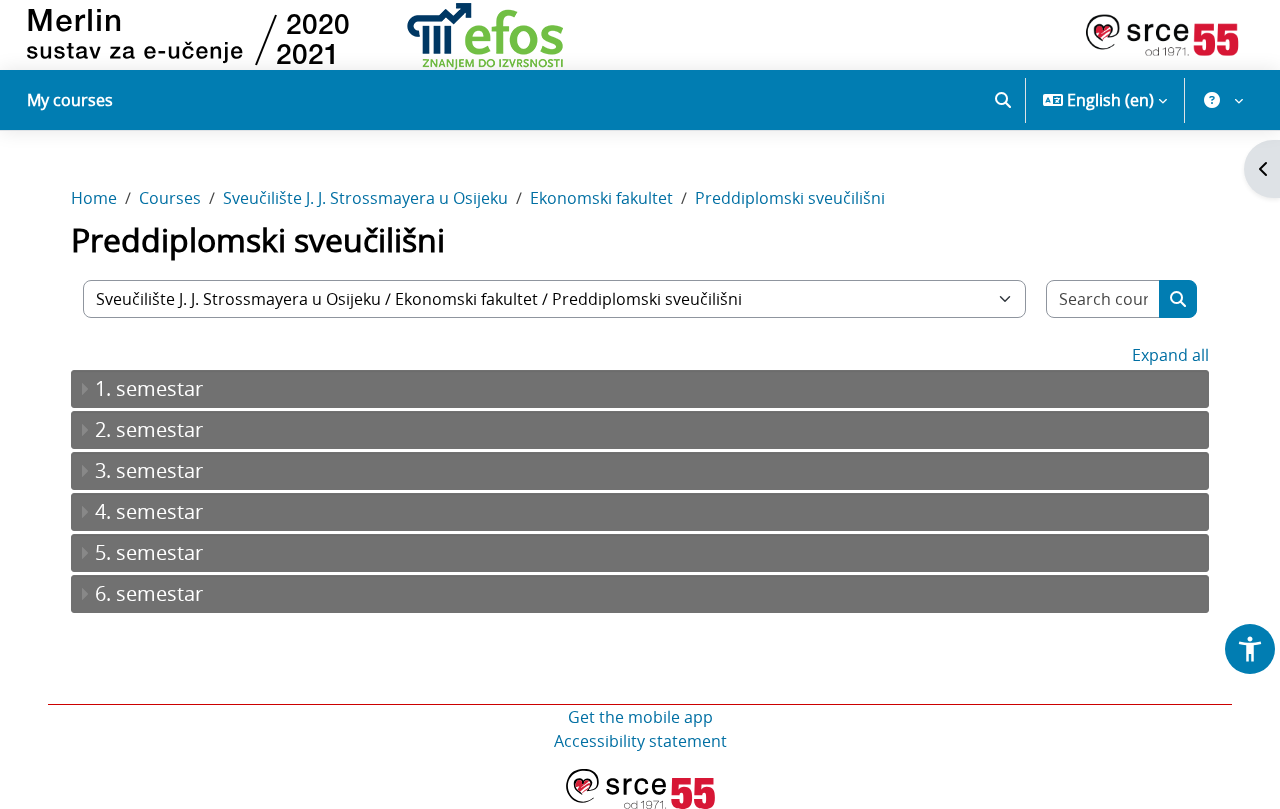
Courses (170, 198)
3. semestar (149, 470)
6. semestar (149, 593)
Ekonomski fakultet (601, 198)
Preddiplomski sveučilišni (790, 198)
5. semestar (149, 552)
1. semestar (149, 388)
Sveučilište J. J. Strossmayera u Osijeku (365, 198)
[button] (1003, 100)
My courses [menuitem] (70, 100)
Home (94, 198)
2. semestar (149, 429)
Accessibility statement (640, 741)
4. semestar (149, 511)
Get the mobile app (640, 717)
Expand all (1170, 355)
